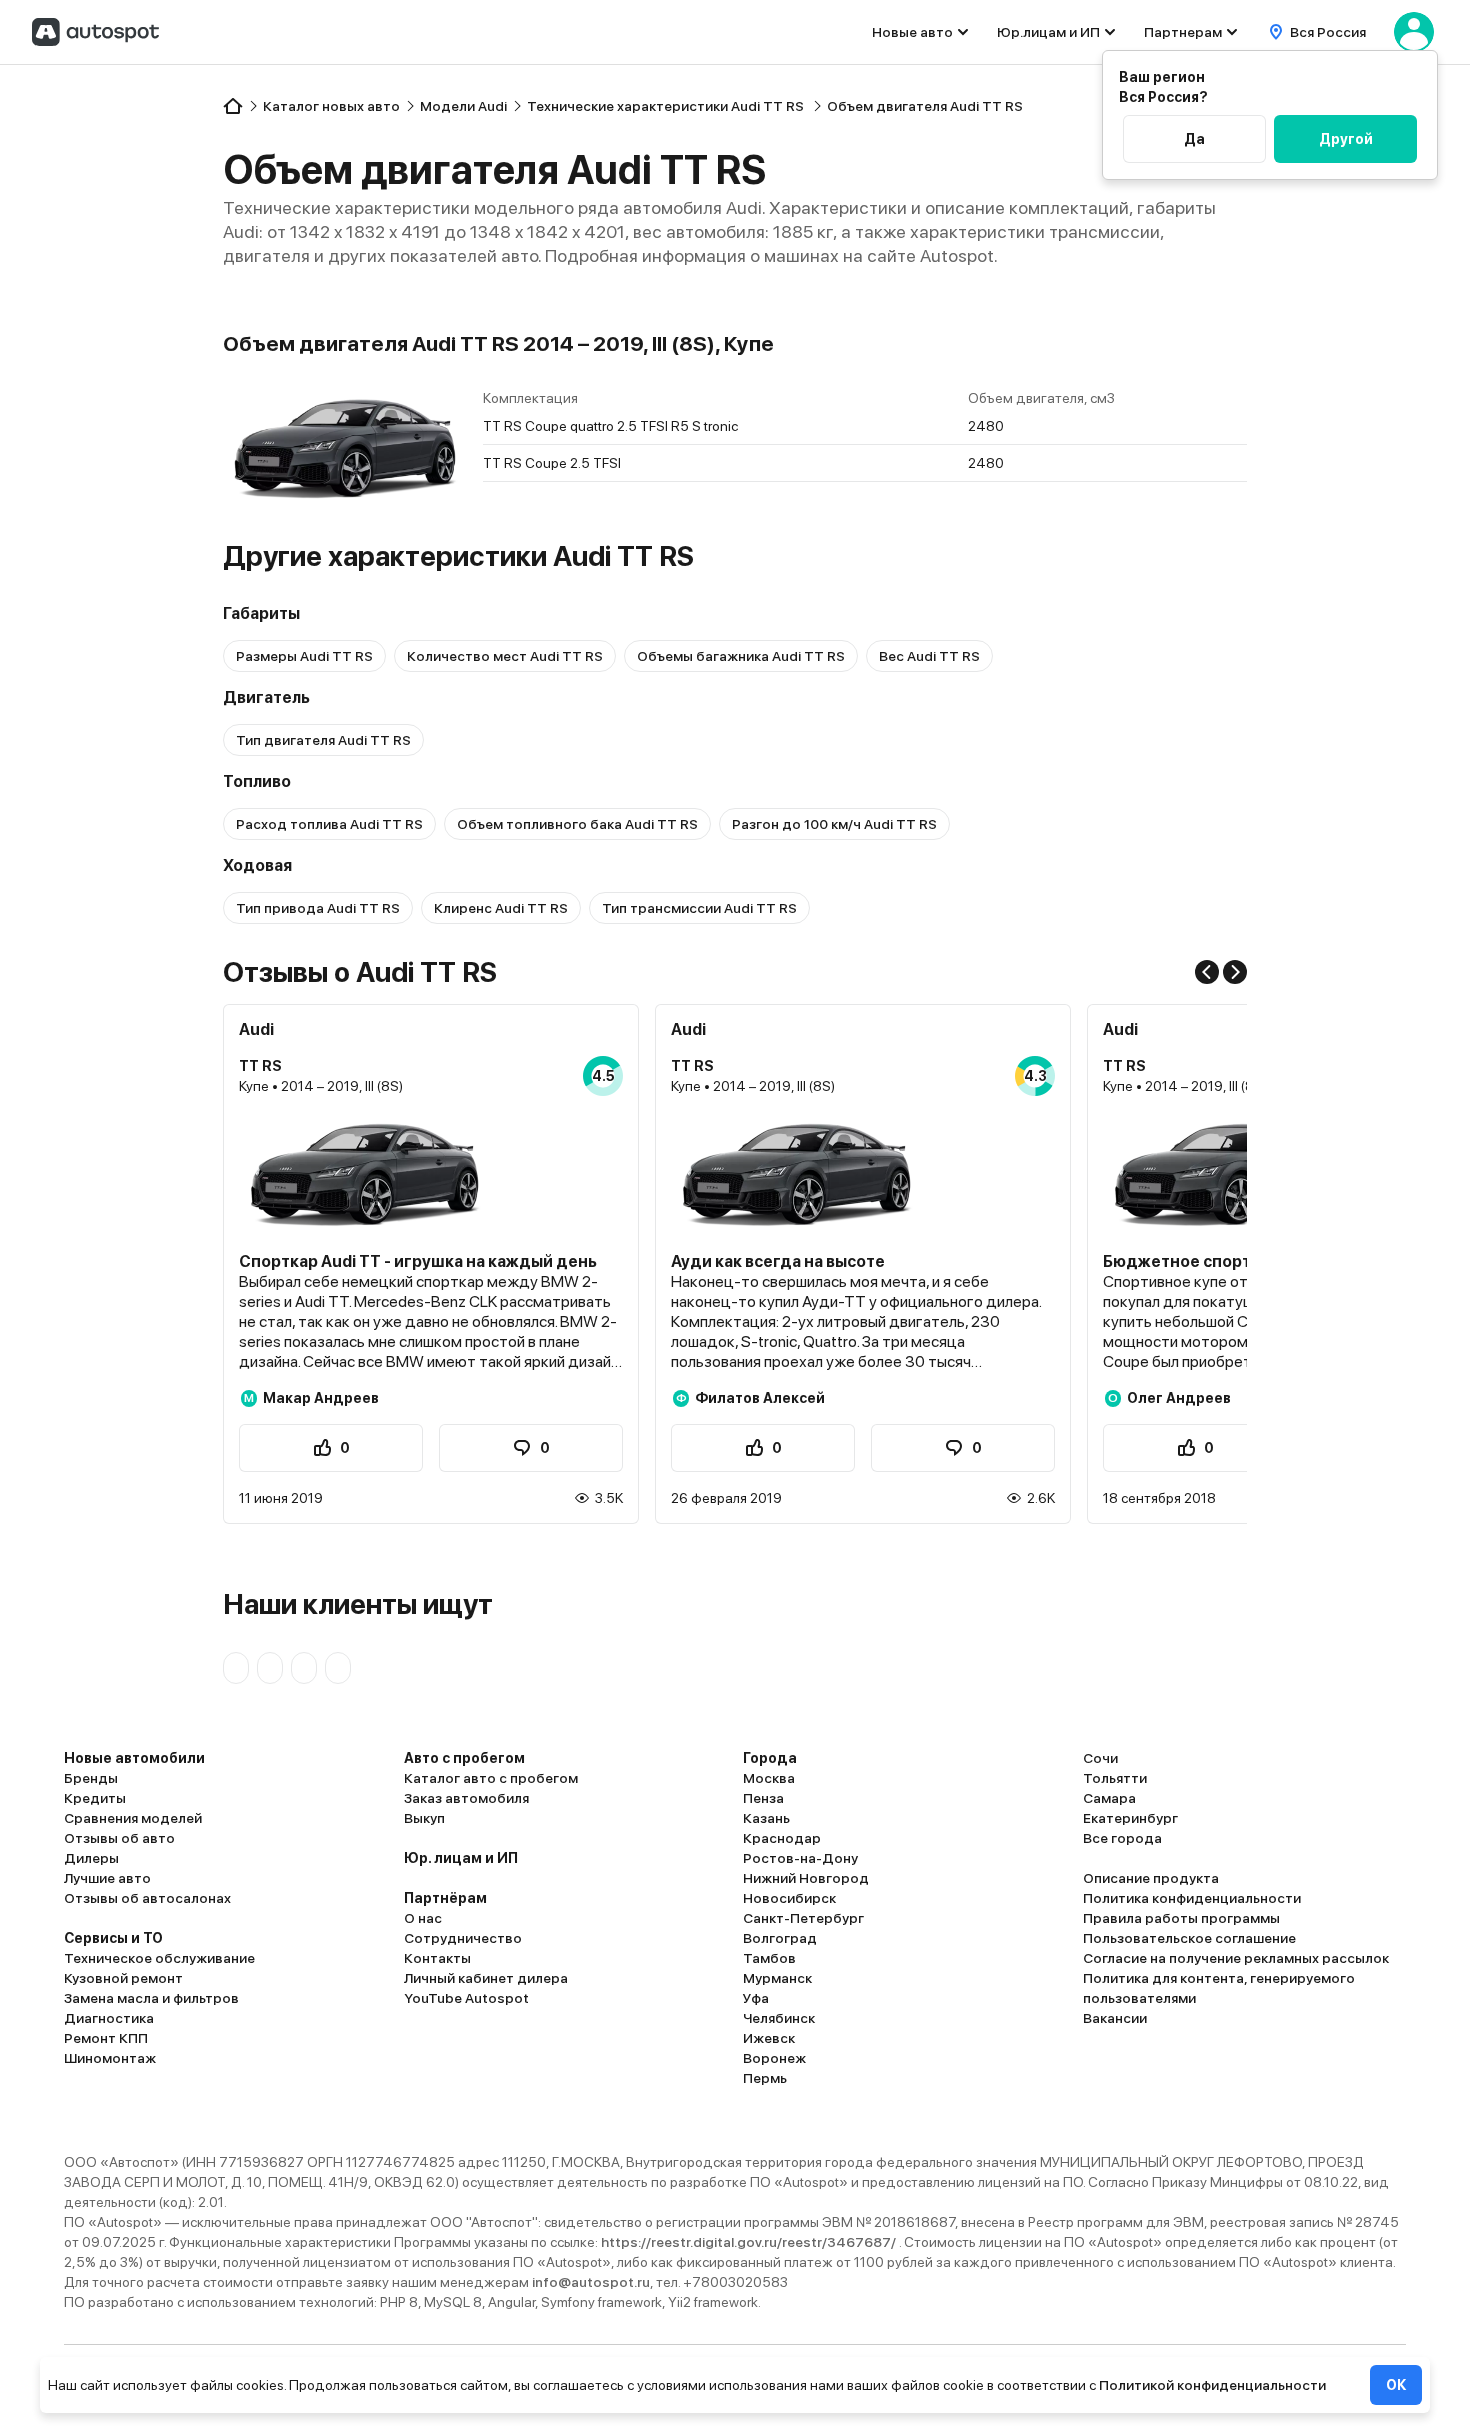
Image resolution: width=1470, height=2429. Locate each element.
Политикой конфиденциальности (1212, 2385)
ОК (1396, 2385)
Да (1194, 139)
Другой (1346, 139)
